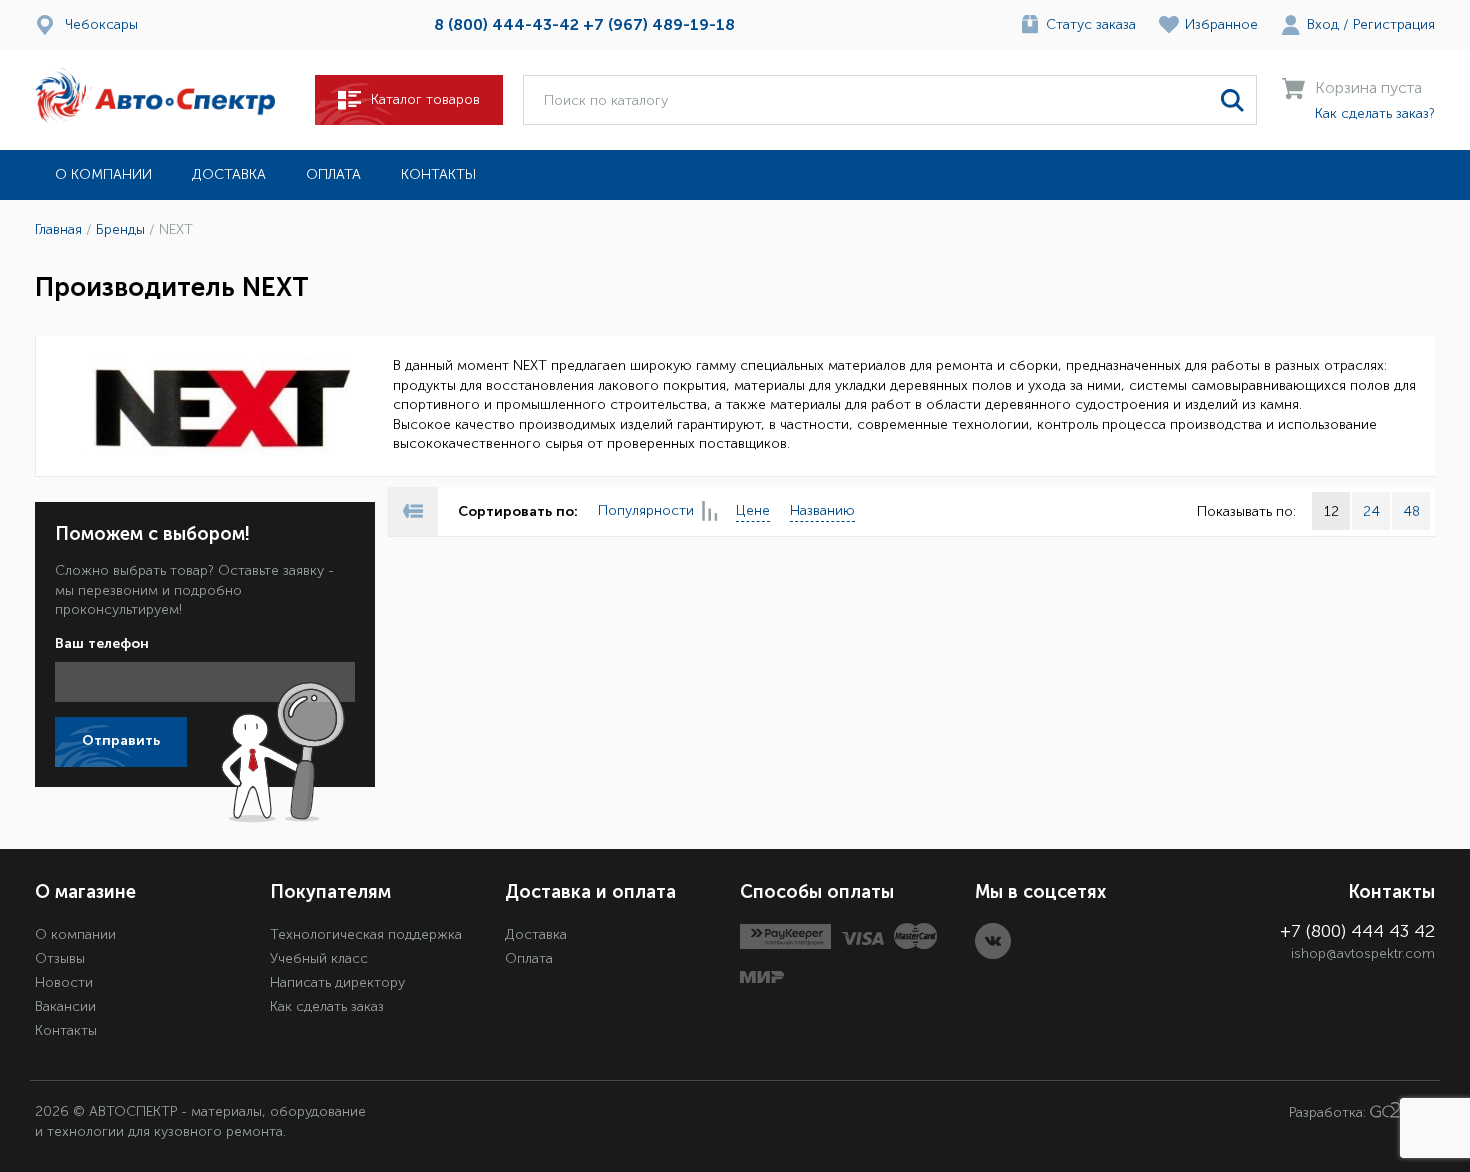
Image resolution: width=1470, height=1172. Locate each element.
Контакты (438, 174)
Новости (64, 982)
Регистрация (1394, 24)
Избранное (1221, 24)
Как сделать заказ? (1375, 113)
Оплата (333, 174)
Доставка (229, 174)
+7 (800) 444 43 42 (1357, 931)
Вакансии (65, 1006)
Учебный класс (319, 958)
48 (1411, 511)
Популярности (646, 510)
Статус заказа (1091, 24)
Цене (753, 510)
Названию (822, 510)
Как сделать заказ (327, 1006)
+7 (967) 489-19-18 (659, 24)
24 (1371, 511)
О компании (103, 174)
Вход (1323, 24)
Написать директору (337, 982)
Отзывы (60, 958)
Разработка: (1329, 1113)
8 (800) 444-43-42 (506, 24)
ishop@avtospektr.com (1363, 953)
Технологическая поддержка (366, 934)
